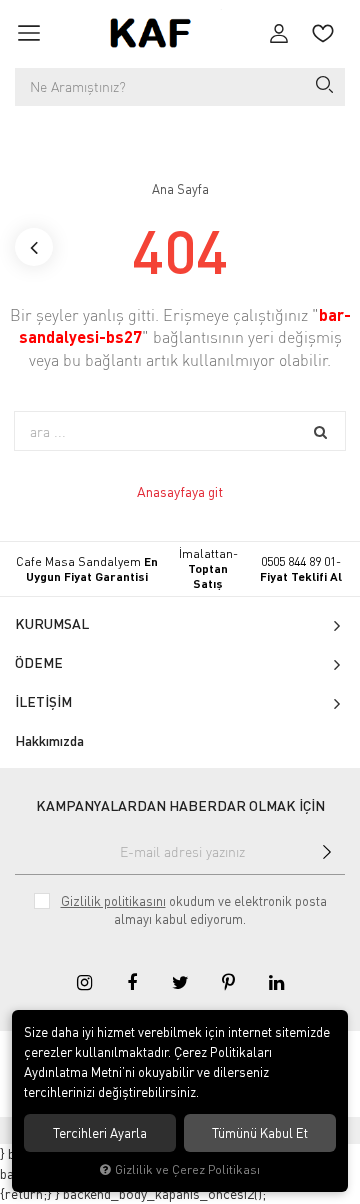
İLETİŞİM (43, 701)
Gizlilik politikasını (113, 901)
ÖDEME (39, 662)
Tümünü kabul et (260, 1133)
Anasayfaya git (180, 491)
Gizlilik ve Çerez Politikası (187, 1169)
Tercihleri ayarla (100, 1133)
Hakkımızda (49, 740)
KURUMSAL (52, 623)
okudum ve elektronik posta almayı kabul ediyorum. (194, 910)
